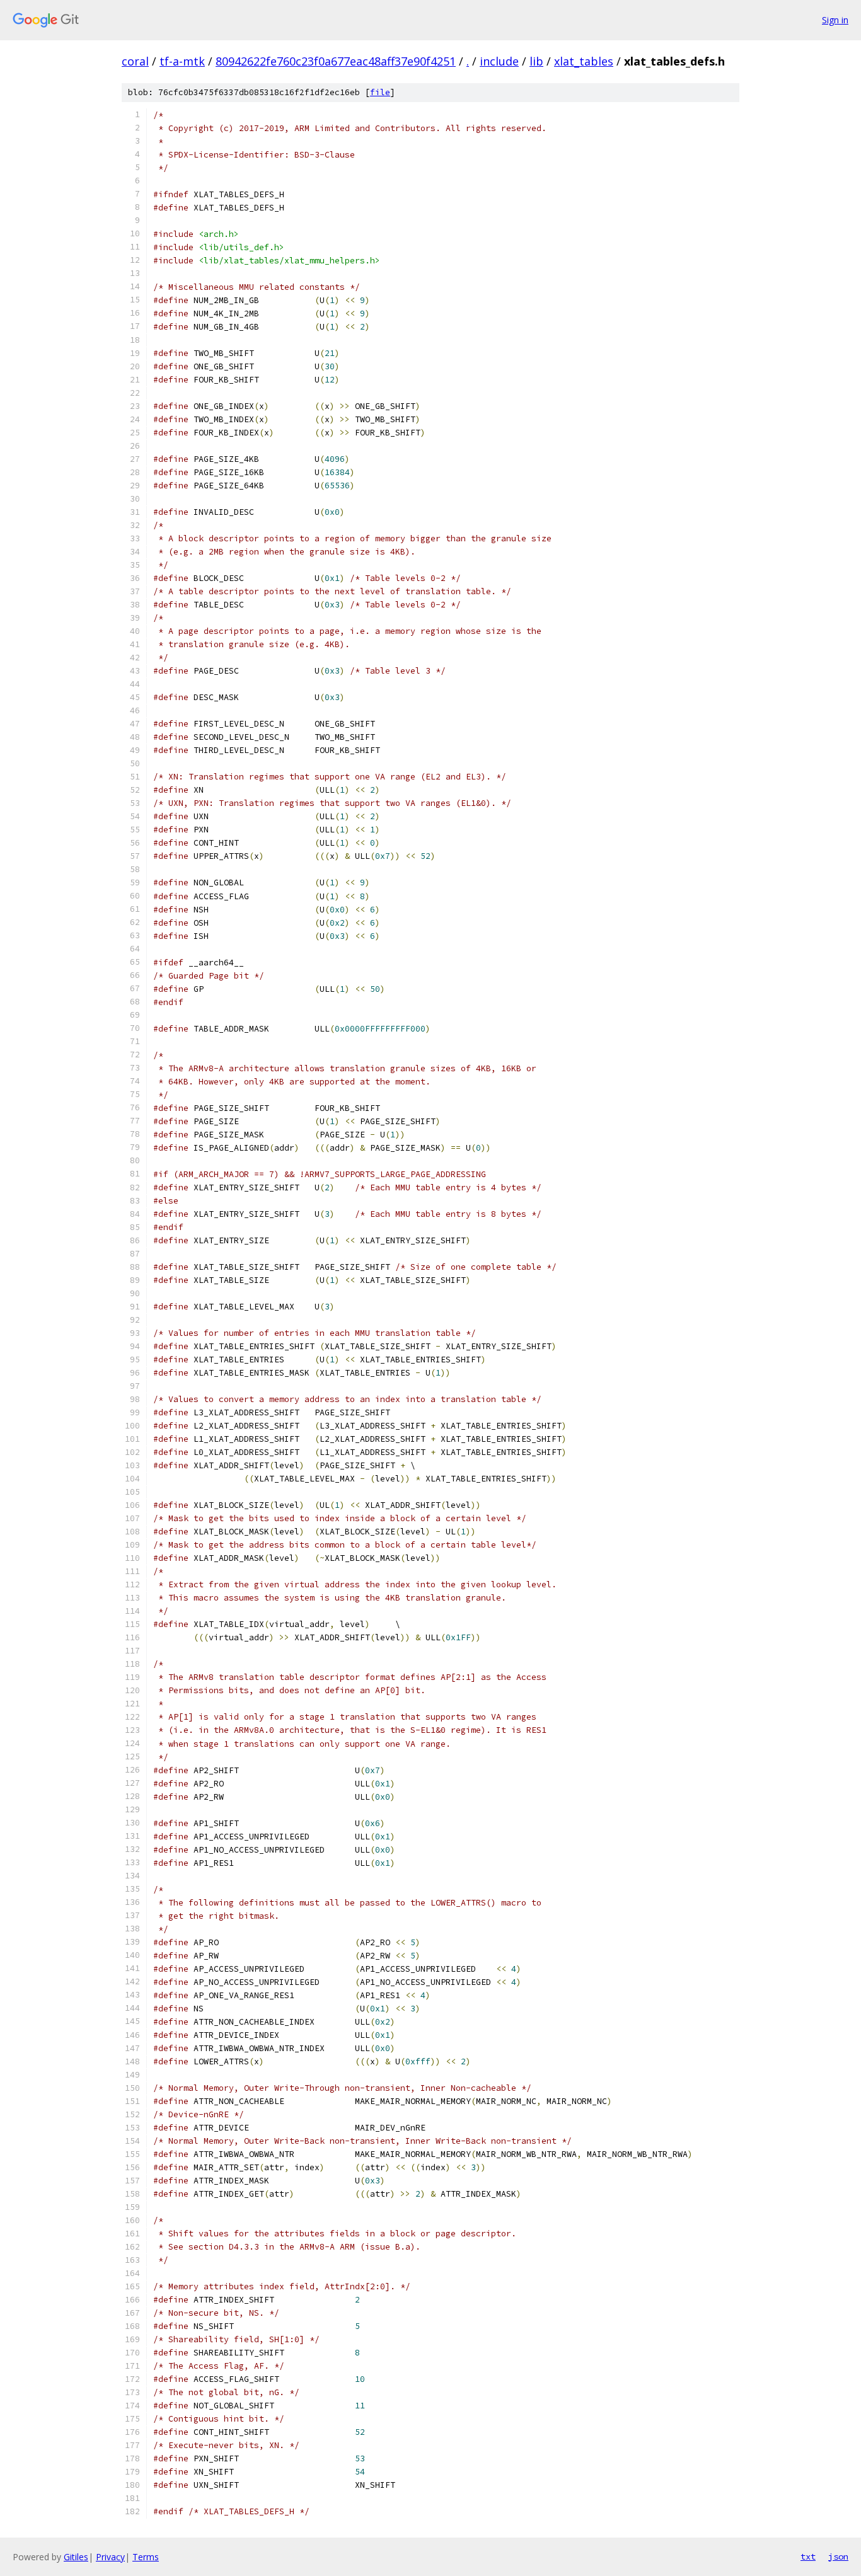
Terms (146, 2557)
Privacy (110, 2557)
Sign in (835, 20)
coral (135, 61)
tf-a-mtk (182, 61)
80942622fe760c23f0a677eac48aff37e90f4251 (336, 61)
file (380, 92)
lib (536, 61)
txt (808, 2556)
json (838, 2556)
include (499, 61)
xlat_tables (584, 61)
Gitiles (76, 2557)
